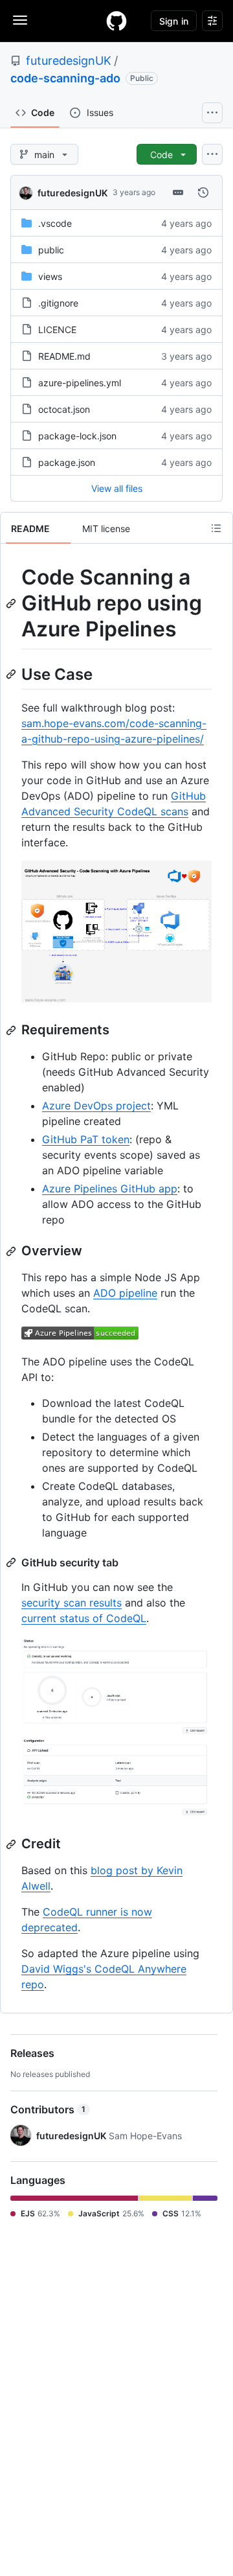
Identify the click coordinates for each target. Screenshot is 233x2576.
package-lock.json (77, 436)
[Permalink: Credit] (12, 1844)
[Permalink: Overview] (12, 1251)
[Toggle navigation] (20, 20)
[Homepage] (116, 21)
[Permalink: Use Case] (12, 674)
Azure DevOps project (96, 1106)
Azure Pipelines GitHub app (110, 1189)
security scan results (72, 1603)
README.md (64, 356)
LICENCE (57, 330)
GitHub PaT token (86, 1139)
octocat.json (64, 409)
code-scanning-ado (65, 78)
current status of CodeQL (84, 1618)
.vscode (55, 223)
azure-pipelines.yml (80, 383)
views (50, 276)
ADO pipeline (125, 1293)
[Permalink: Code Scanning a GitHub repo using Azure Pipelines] (12, 603)
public (51, 250)
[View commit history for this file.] (203, 192)
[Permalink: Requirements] (12, 1030)
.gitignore (58, 303)
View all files (117, 488)
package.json (67, 462)
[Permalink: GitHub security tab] (12, 1562)
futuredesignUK (69, 61)
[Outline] (216, 528)
